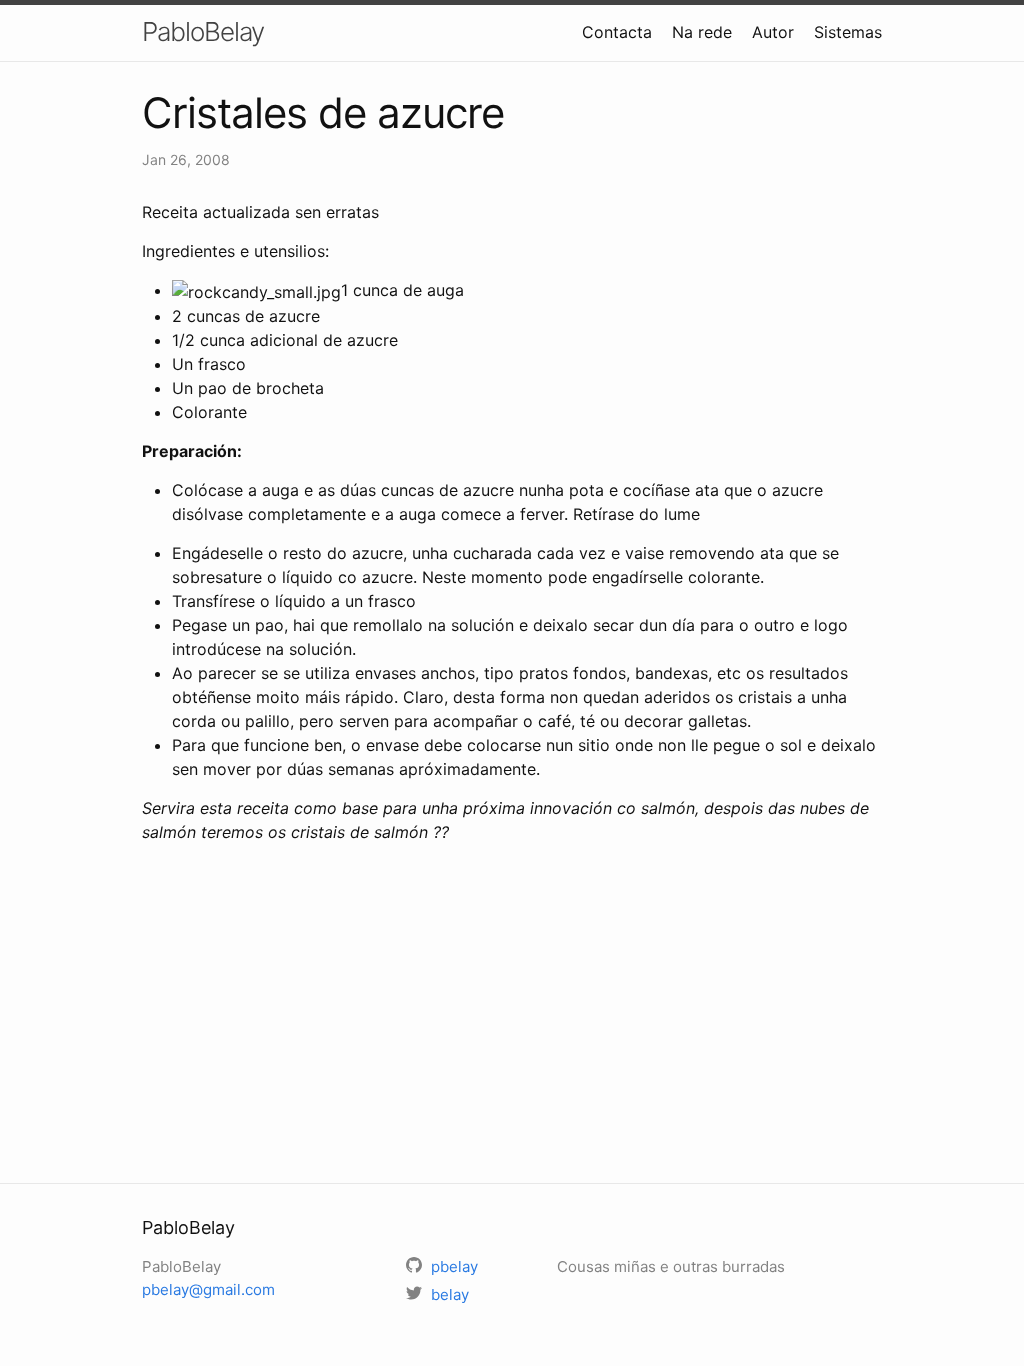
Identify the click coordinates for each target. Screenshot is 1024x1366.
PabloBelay (203, 31)
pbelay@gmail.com (208, 1289)
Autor (773, 32)
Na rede (702, 32)
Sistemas (848, 32)
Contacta (617, 32)
